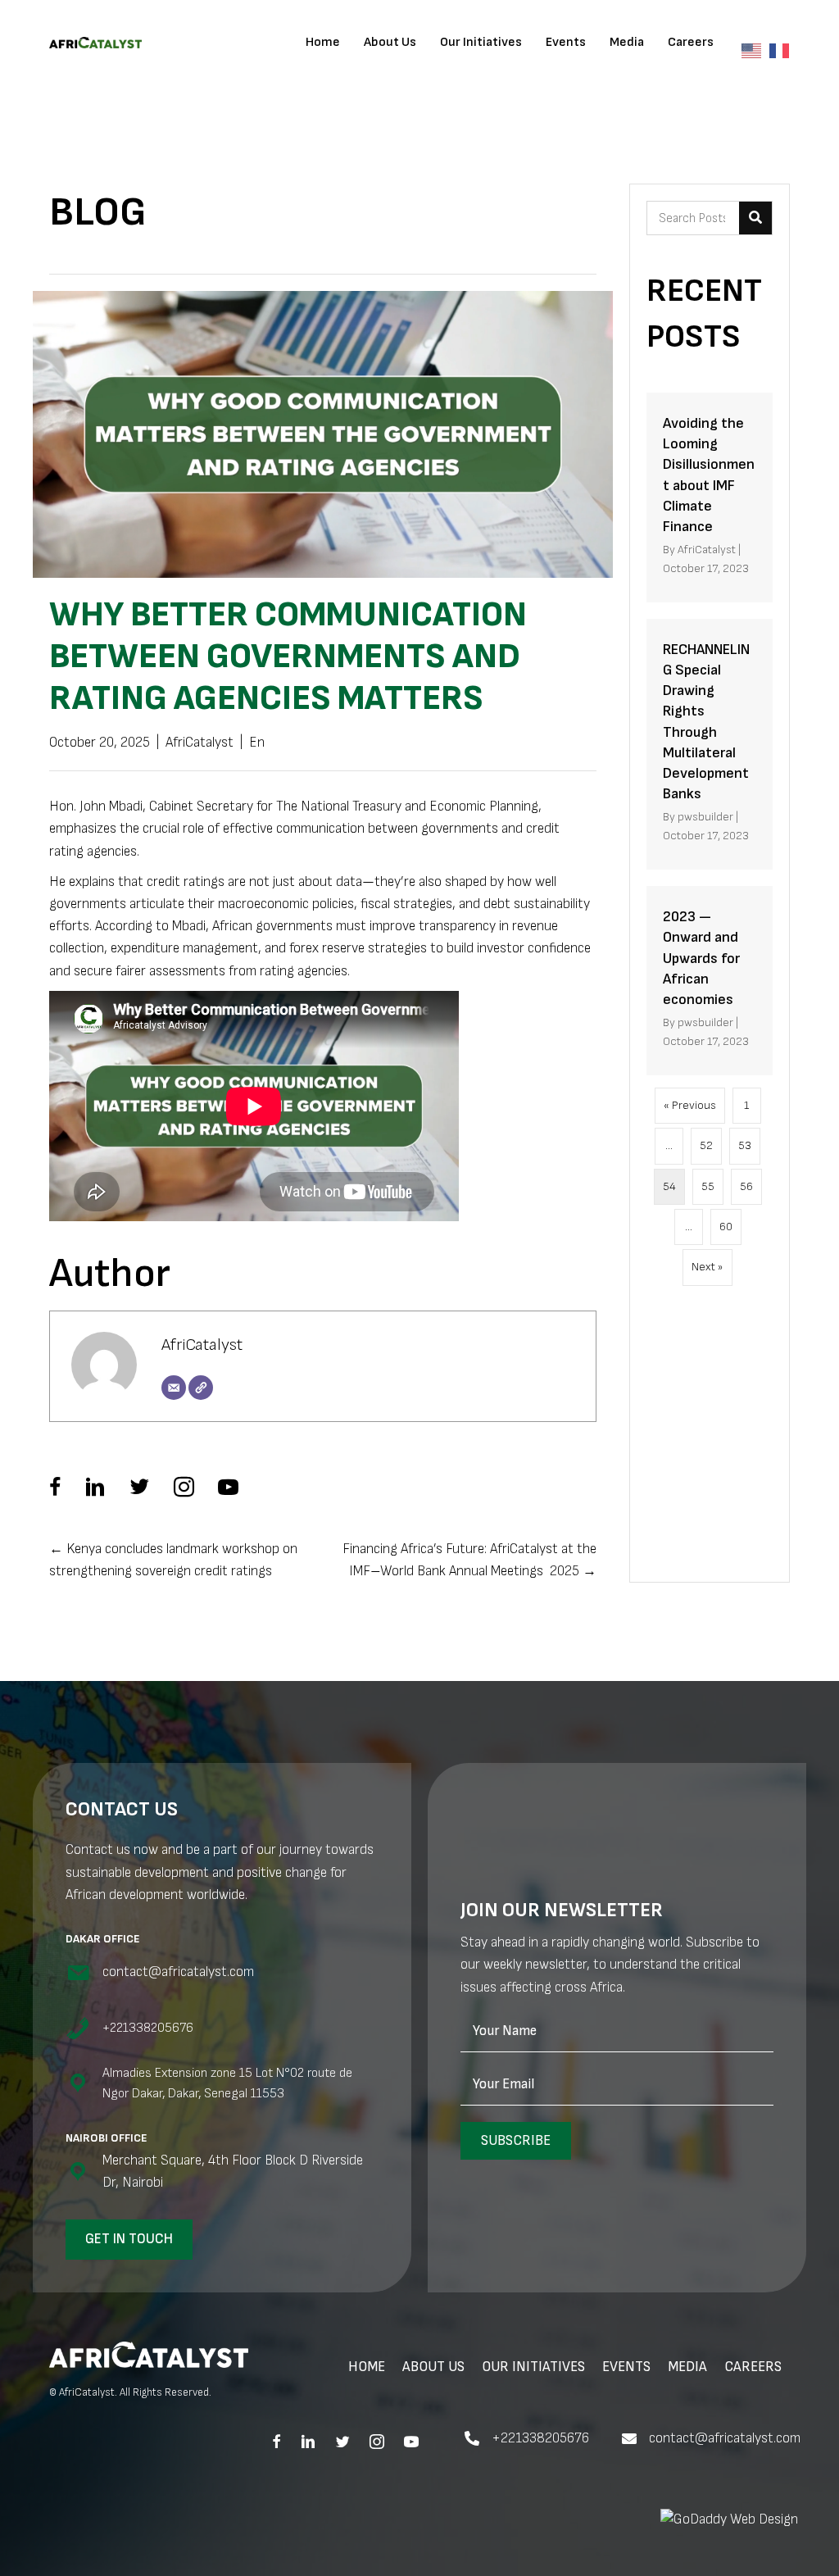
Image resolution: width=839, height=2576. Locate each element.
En (257, 743)
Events (566, 42)
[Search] (755, 218)
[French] (783, 50)
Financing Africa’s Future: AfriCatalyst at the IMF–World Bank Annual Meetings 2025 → (469, 1560)
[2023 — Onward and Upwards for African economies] (710, 981)
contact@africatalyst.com (725, 2438)
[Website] (201, 1388)
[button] (516, 2141)
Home (323, 42)
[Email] (174, 1388)
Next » (707, 1267)
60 (726, 1227)
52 (706, 1145)
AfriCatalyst (200, 743)
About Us (390, 42)
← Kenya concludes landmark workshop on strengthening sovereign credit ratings (173, 1560)
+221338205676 (540, 2438)
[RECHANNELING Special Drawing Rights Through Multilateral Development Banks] (710, 744)
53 (745, 1145)
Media (627, 42)
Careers (691, 42)
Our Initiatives (481, 42)
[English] (755, 50)
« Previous (690, 1105)
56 (746, 1186)
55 (708, 1186)
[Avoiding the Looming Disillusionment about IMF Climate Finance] (710, 497)
